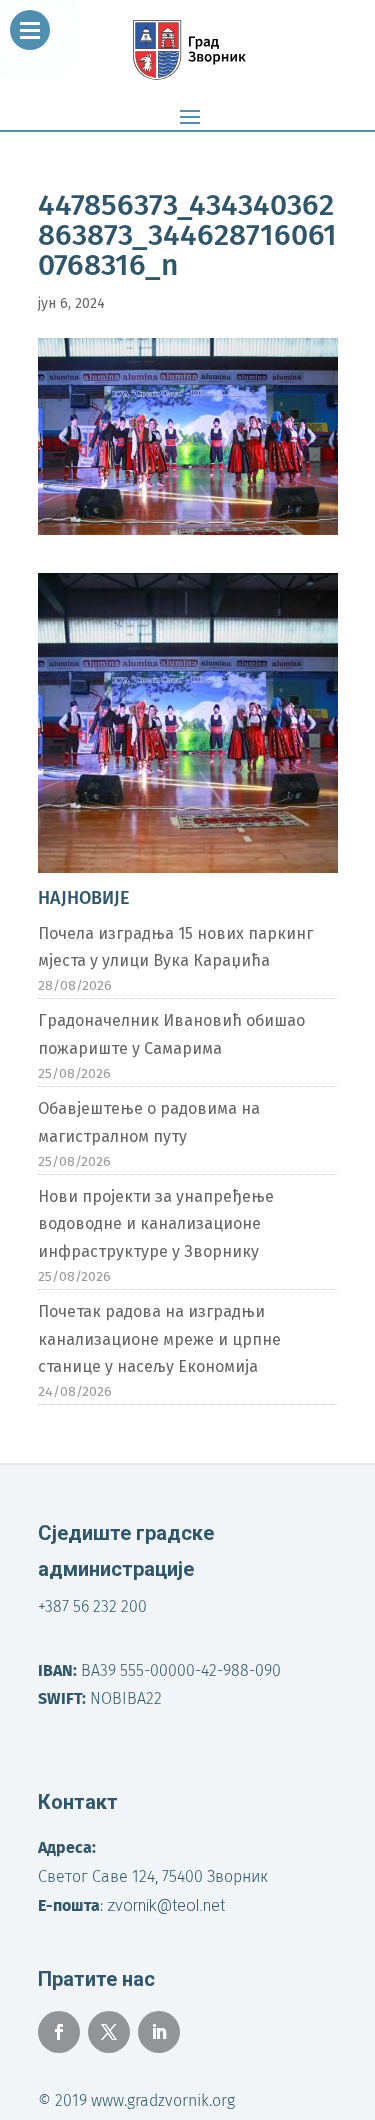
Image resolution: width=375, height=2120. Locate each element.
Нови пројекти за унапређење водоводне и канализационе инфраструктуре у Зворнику (156, 1223)
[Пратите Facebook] (59, 2032)
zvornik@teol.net (166, 1905)
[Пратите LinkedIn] (159, 2032)
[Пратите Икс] (109, 2032)
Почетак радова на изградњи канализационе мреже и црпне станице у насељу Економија (159, 1338)
